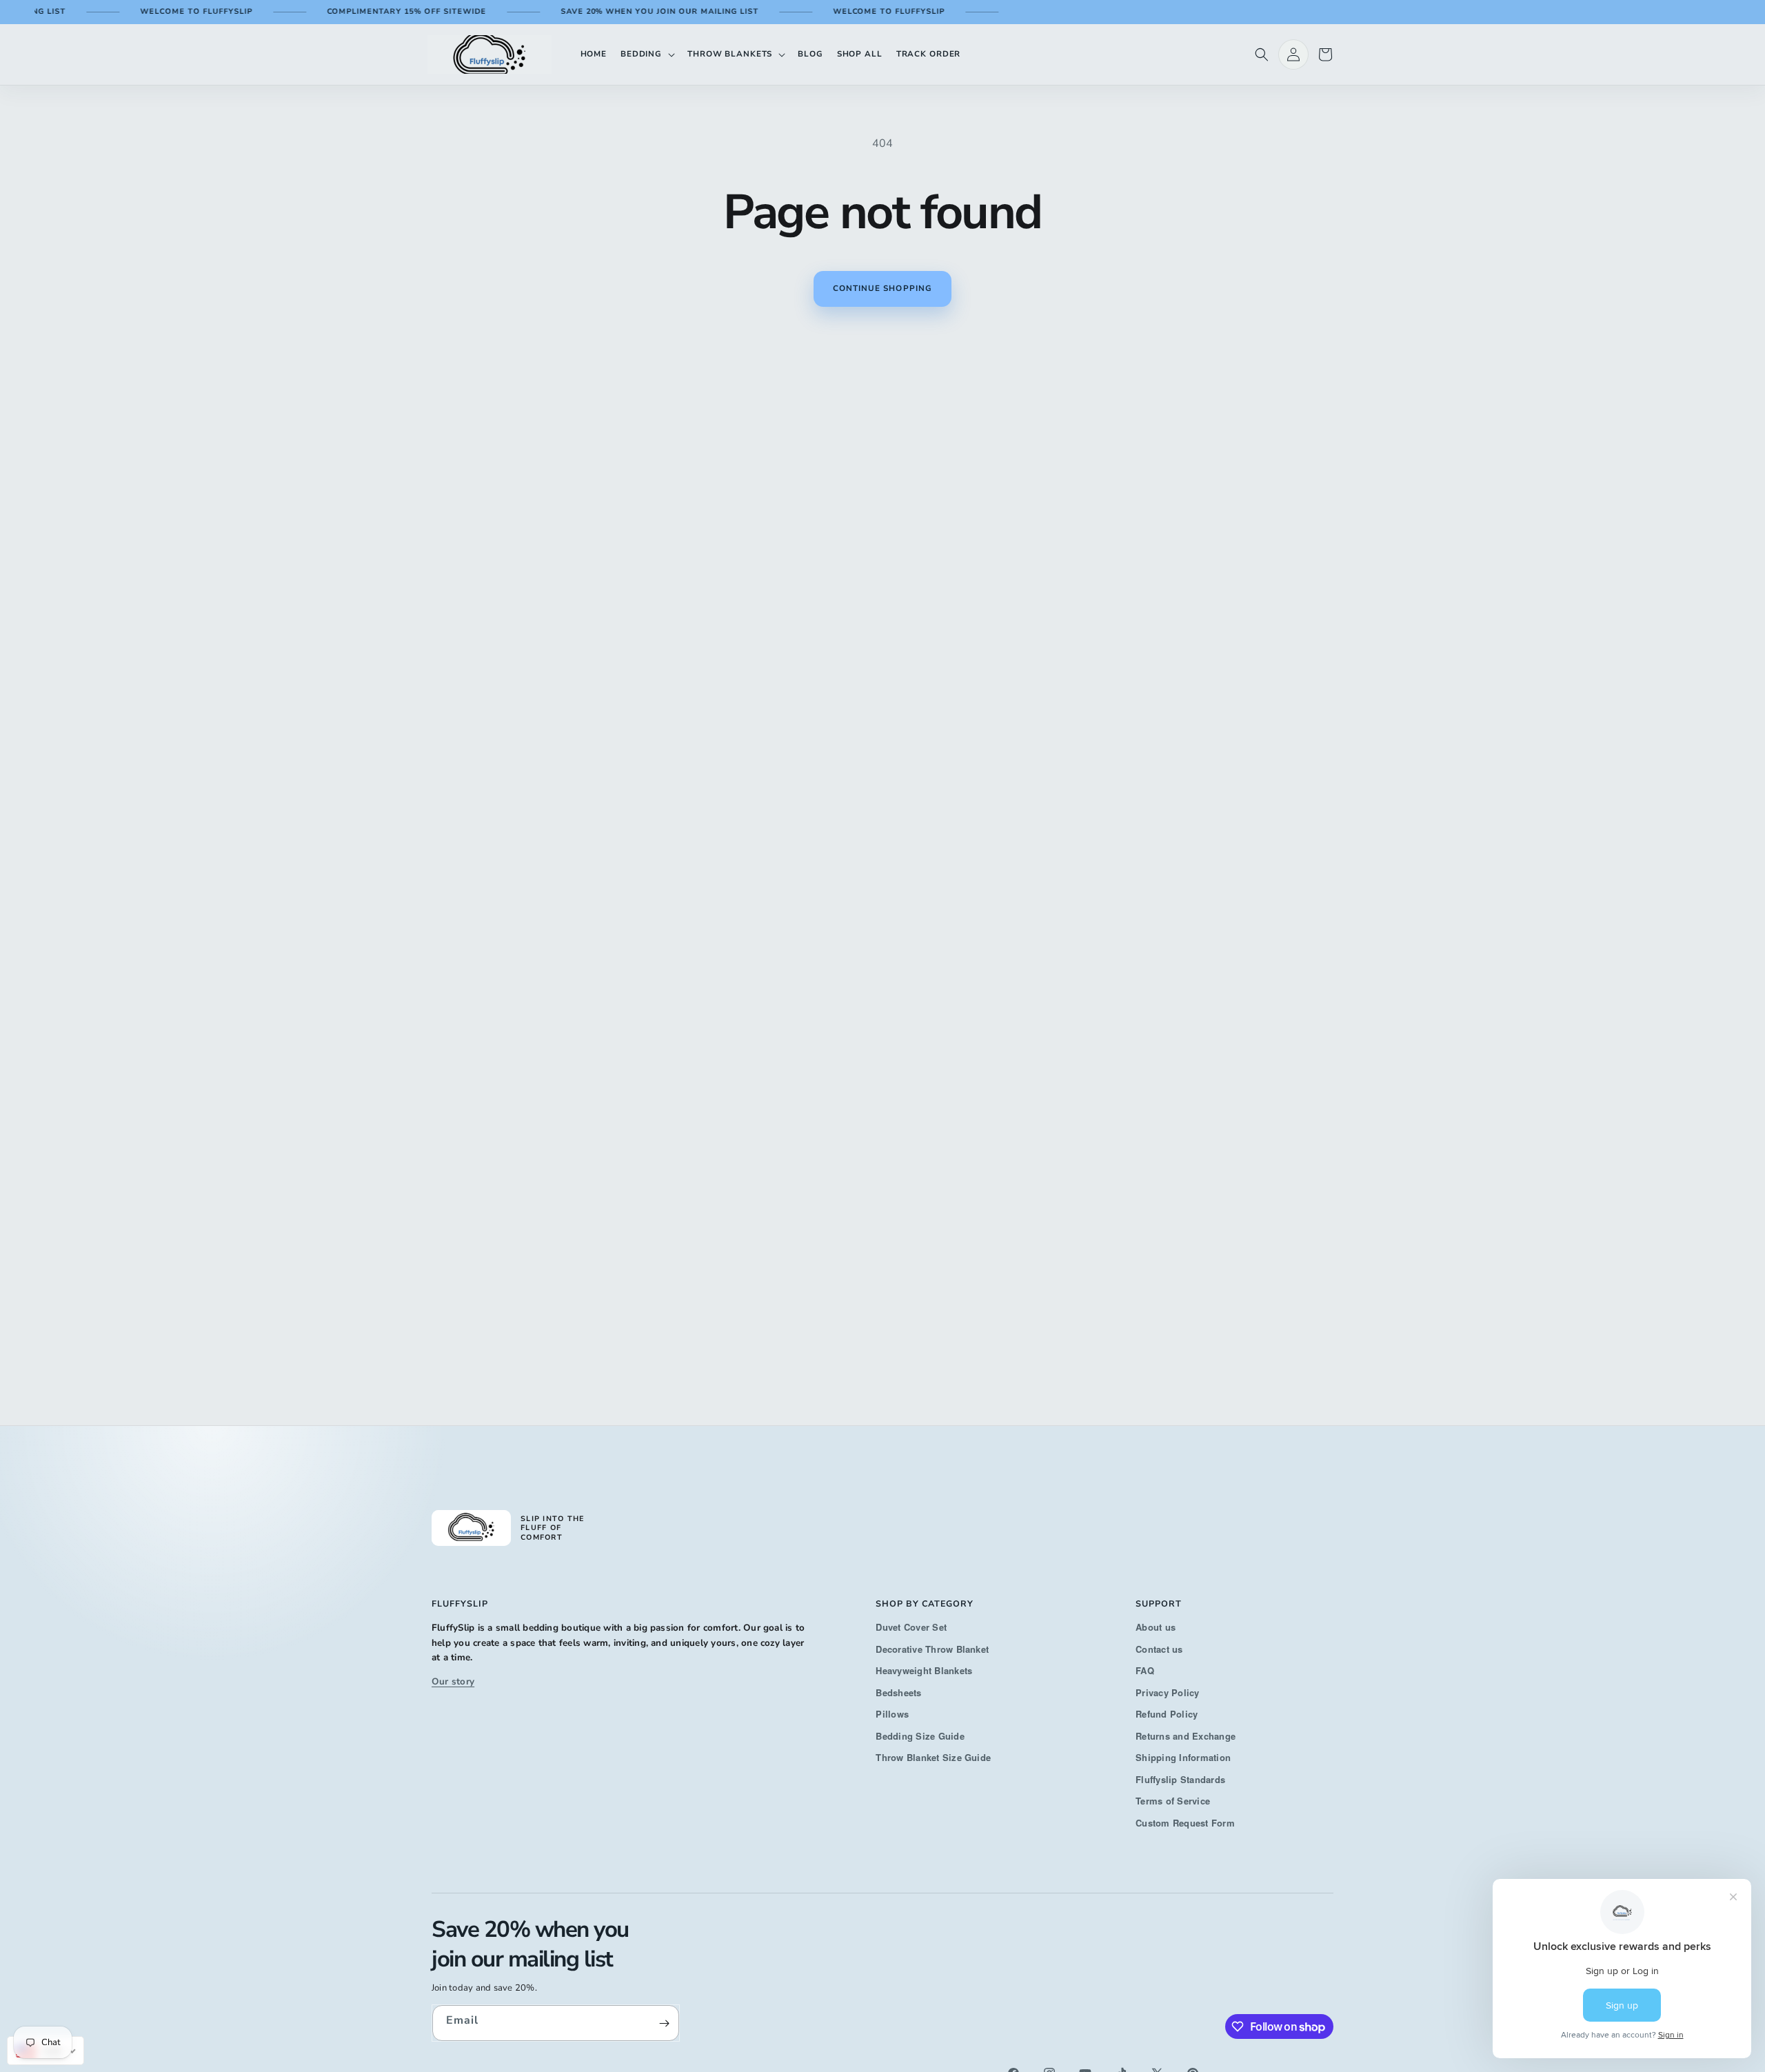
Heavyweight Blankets (924, 1670)
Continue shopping (882, 288)
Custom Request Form (1185, 1823)
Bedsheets (898, 1692)
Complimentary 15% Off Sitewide (373, 11)
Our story (453, 1681)
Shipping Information (1183, 1757)
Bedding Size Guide (920, 1736)
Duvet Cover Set (911, 1627)
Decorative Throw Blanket (932, 1649)
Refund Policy (1167, 1714)
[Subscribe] (664, 2023)
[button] (647, 54)
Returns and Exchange (1186, 1736)
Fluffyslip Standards (1180, 1779)
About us (1156, 1627)
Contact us (1159, 1649)
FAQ (1145, 1670)
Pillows (892, 1714)
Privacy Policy (1167, 1692)
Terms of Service (1173, 1801)
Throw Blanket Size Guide (933, 1757)
